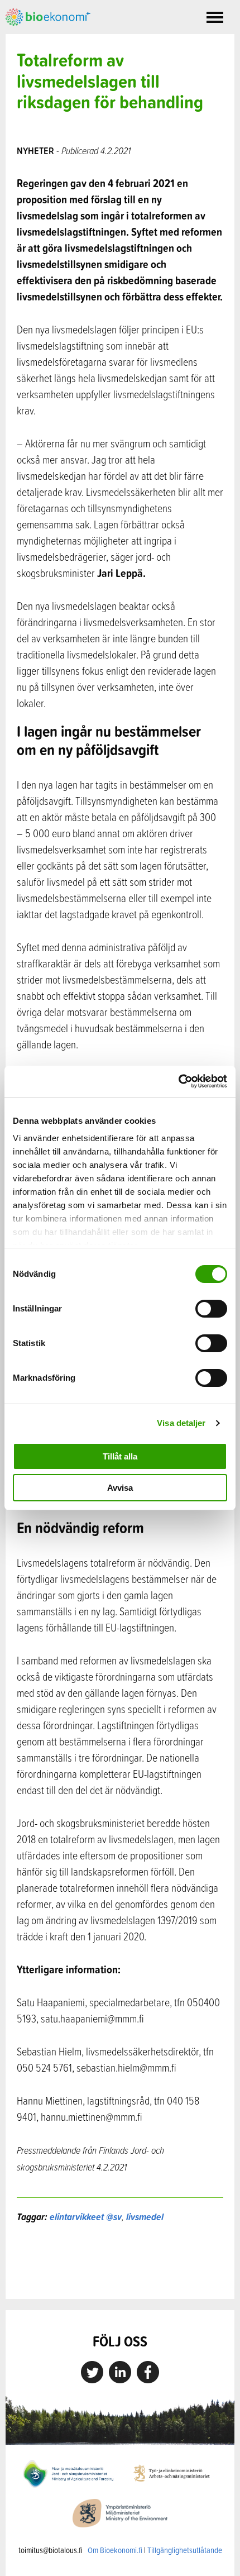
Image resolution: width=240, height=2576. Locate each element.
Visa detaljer (181, 1423)
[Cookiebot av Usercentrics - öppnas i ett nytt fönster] (178, 1081)
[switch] (211, 1309)
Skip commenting (120, 2275)
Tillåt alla (120, 1456)
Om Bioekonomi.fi (115, 2550)
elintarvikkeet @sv (86, 2217)
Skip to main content (44, 38)
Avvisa (120, 1488)
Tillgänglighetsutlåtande (185, 2550)
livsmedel (145, 2217)
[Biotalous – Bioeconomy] (48, 16)
